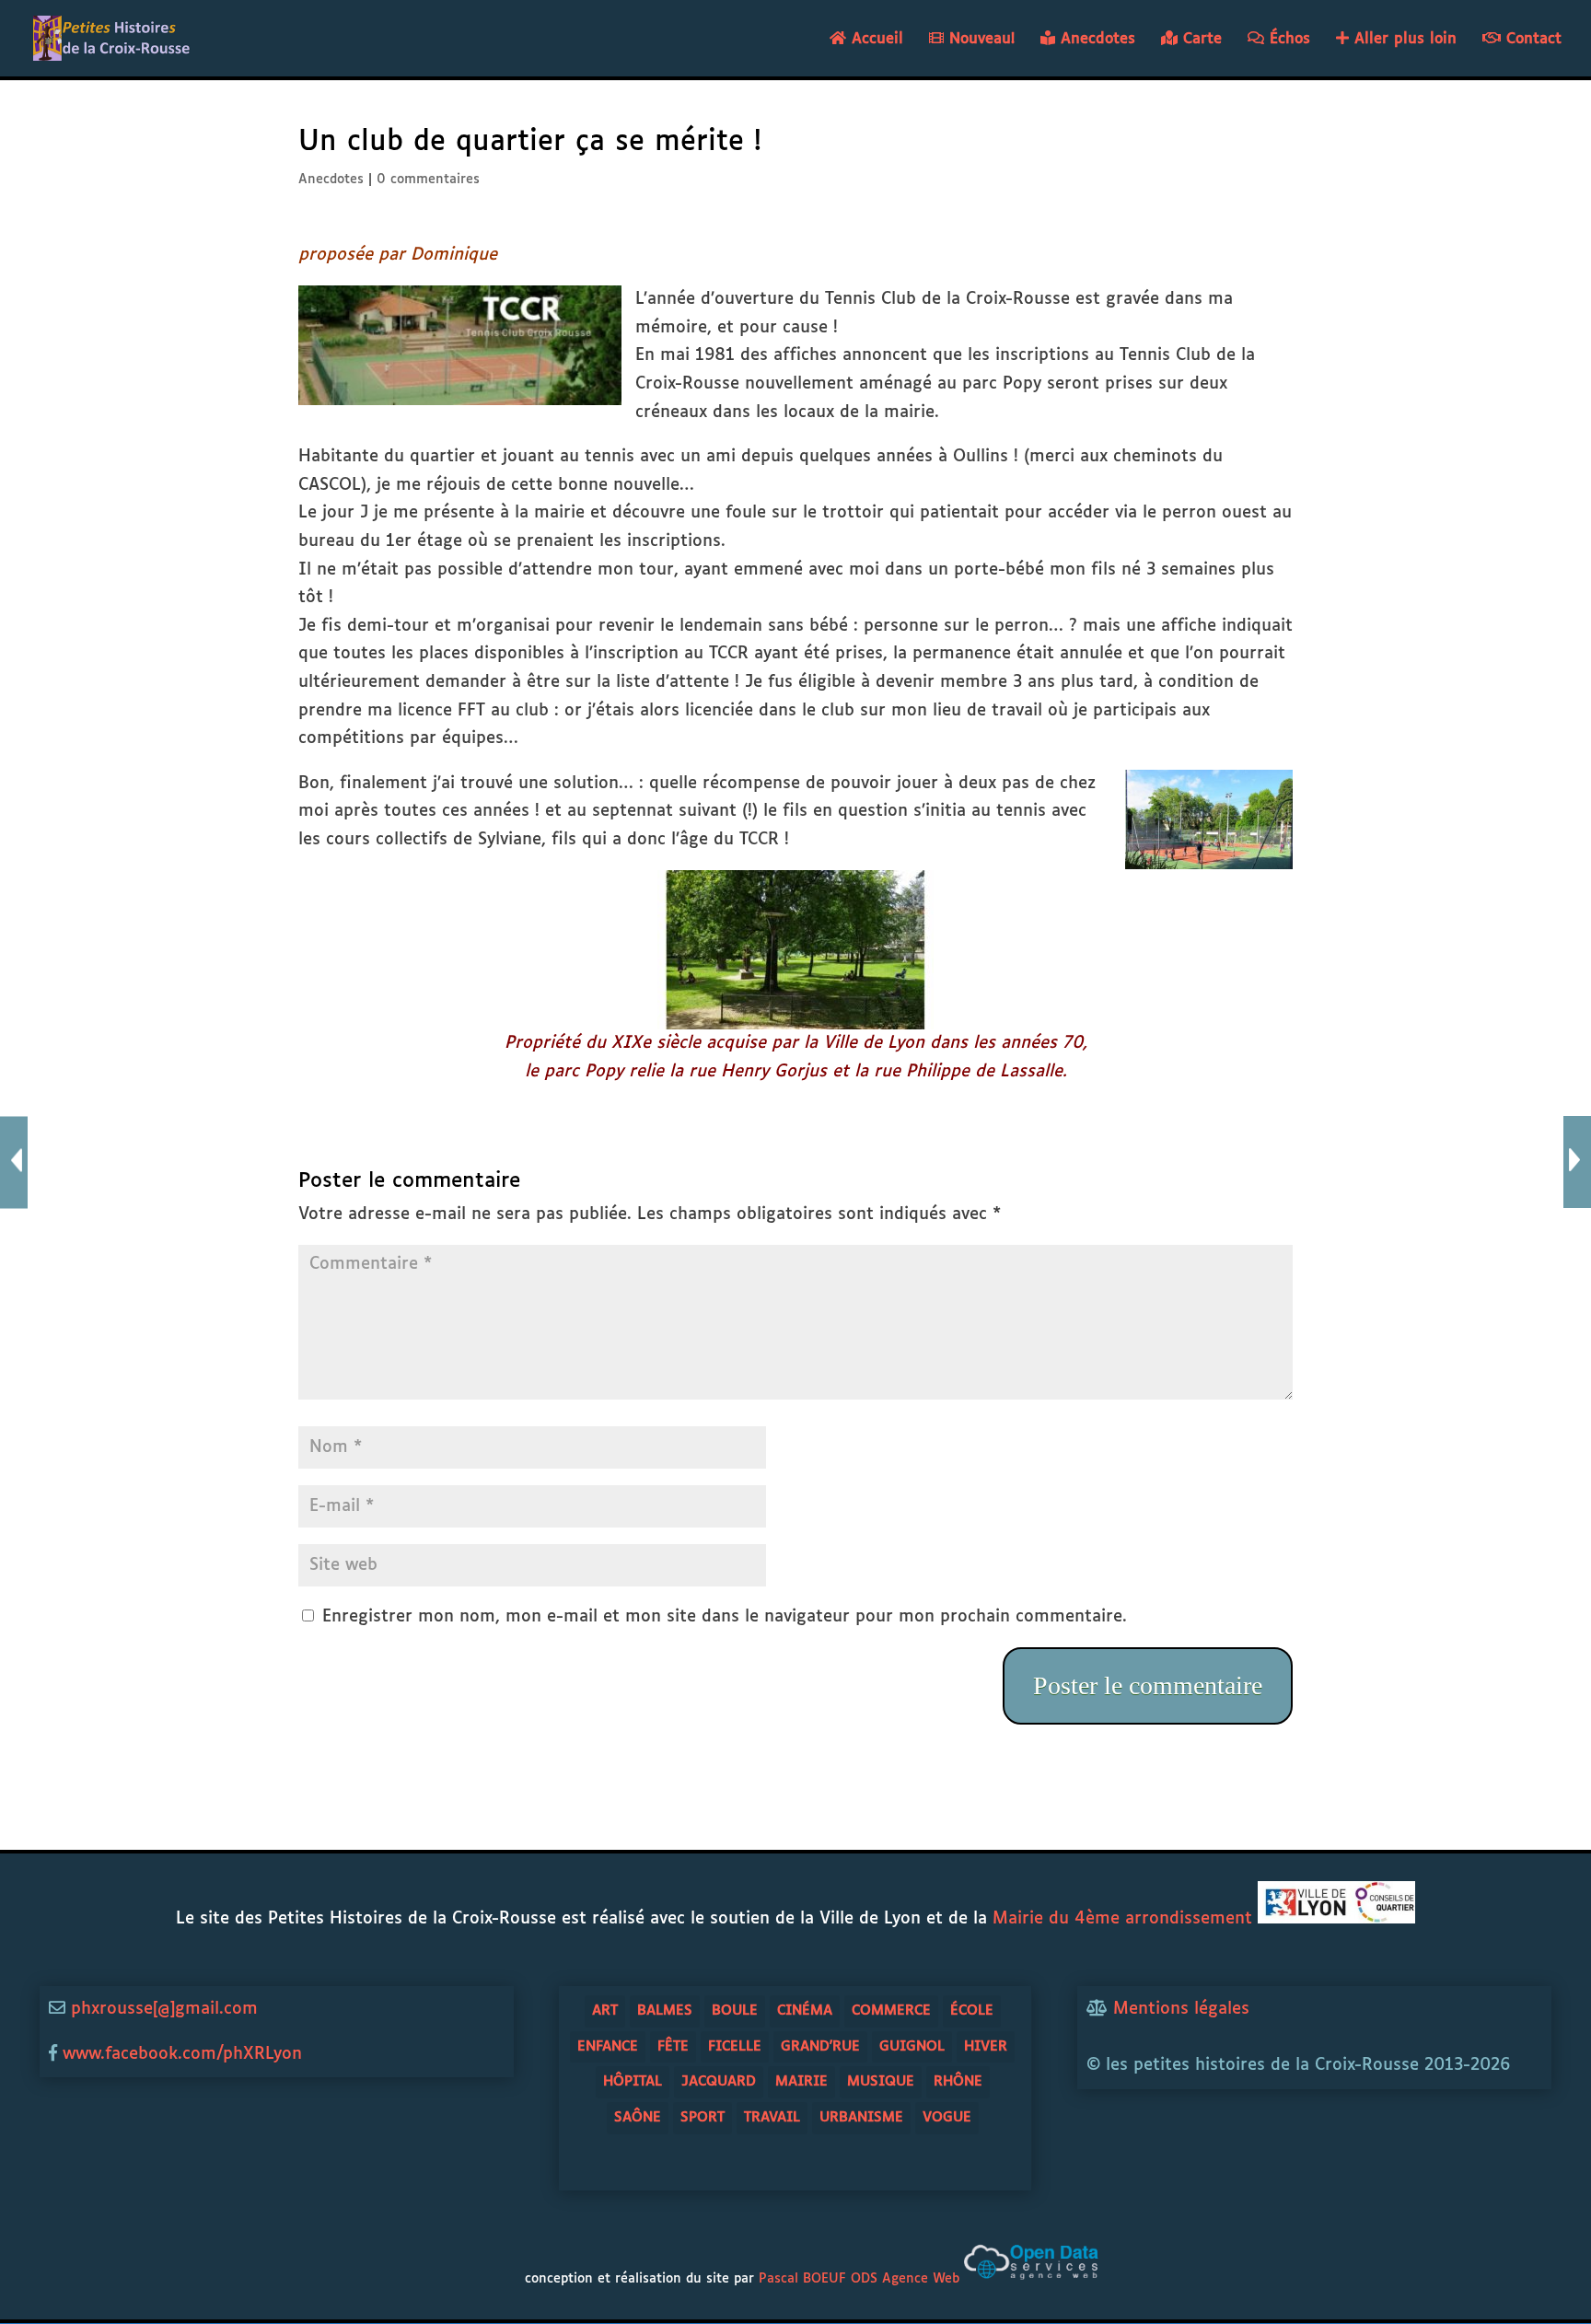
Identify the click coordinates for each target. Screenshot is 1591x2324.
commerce (891, 2010)
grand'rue (820, 2046)
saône (638, 2117)
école (972, 2010)
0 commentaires (428, 180)
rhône (958, 2081)
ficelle (735, 2046)
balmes (665, 2010)
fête (673, 2046)
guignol (912, 2046)
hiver (986, 2046)
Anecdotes (1095, 39)
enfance (608, 2046)
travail (772, 2117)
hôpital (633, 2081)
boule (735, 2010)
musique (881, 2081)
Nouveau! (979, 39)
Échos (1287, 39)
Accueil (875, 39)
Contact (1531, 39)
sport (703, 2117)
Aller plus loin (1403, 39)
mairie (801, 2081)
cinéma (805, 2010)
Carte (1200, 39)
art (605, 2010)
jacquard (719, 2081)
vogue (947, 2117)
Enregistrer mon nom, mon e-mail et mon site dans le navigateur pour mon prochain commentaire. (725, 1617)
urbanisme (861, 2117)
